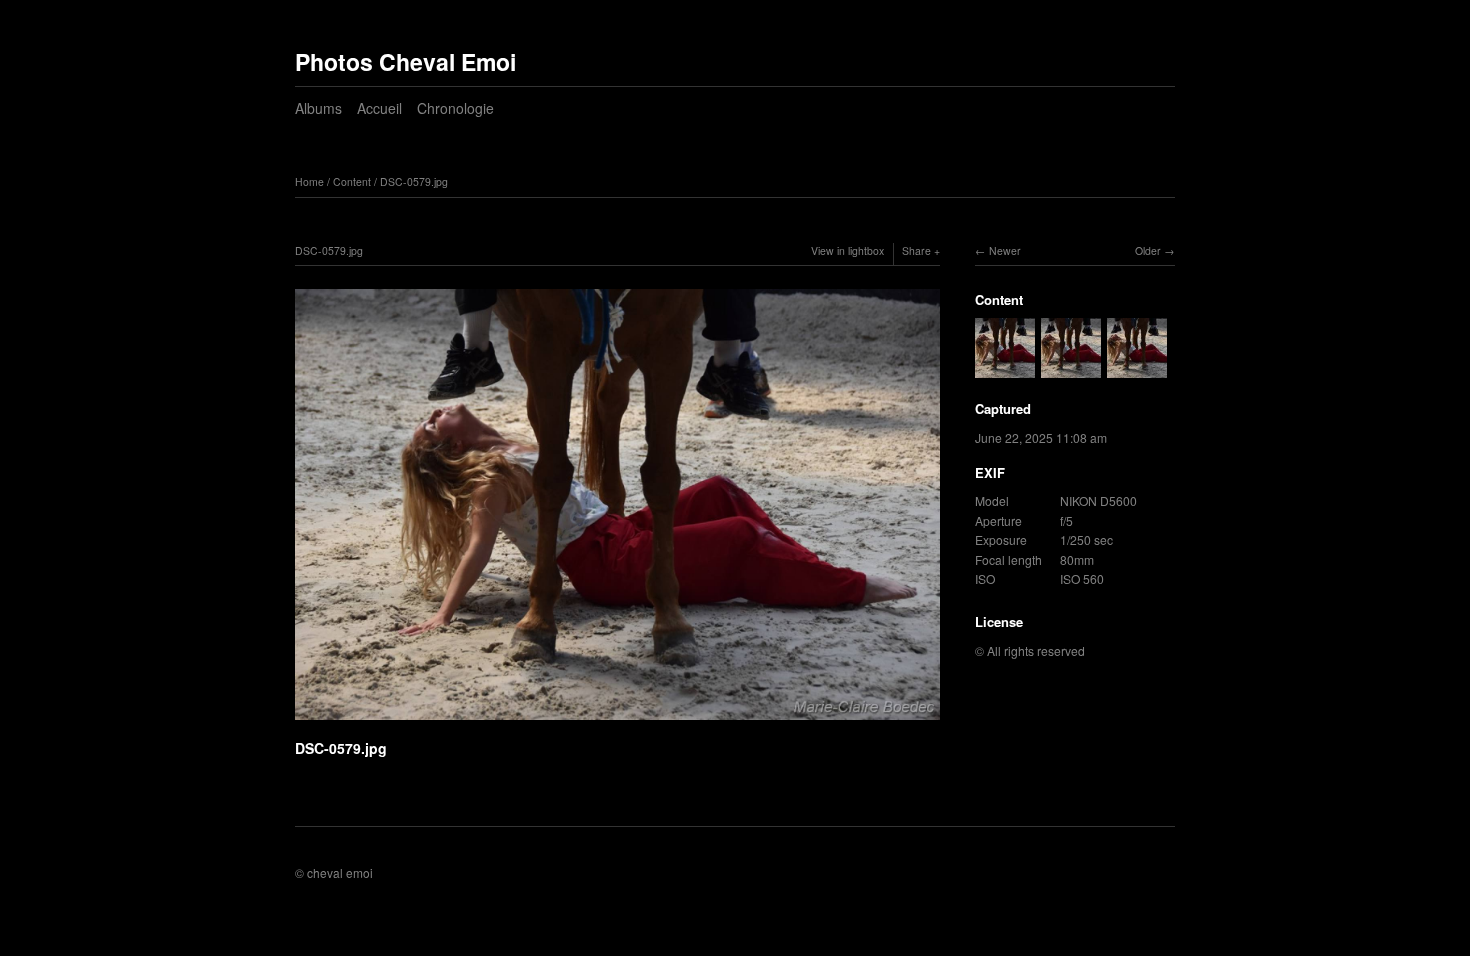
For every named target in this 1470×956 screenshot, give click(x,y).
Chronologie (455, 108)
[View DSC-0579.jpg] (1005, 368)
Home (309, 181)
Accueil (379, 108)
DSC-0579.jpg (414, 181)
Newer (1005, 250)
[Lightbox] (617, 722)
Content (352, 181)
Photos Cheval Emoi (405, 61)
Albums (318, 108)
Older (1148, 250)
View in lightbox (847, 250)
